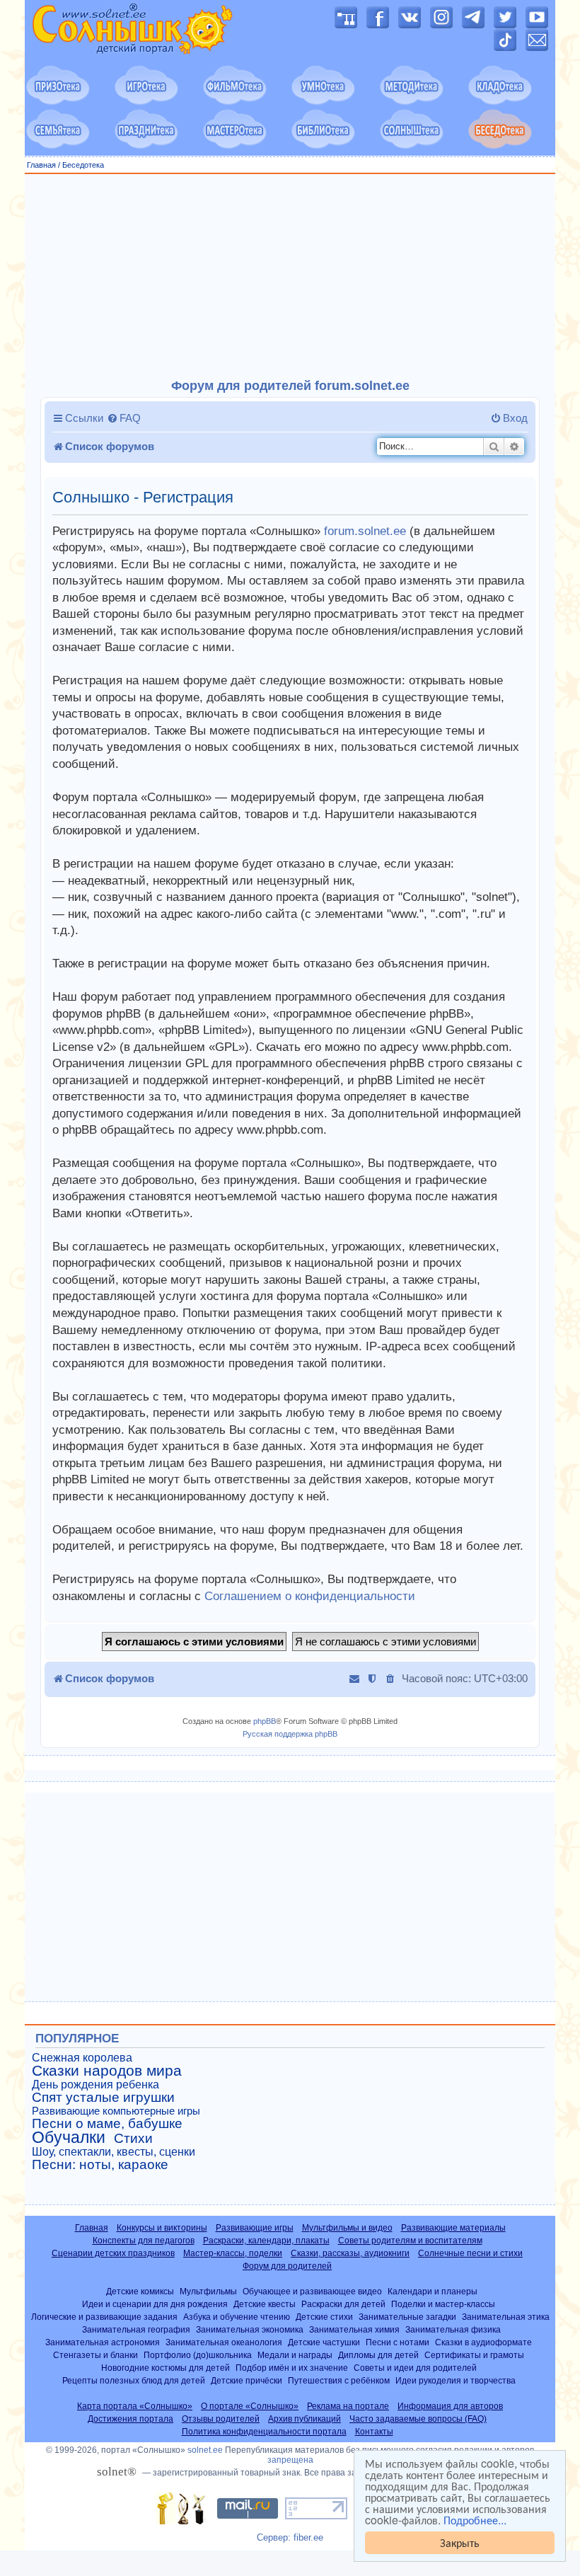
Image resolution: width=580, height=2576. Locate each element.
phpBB (265, 1721)
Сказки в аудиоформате (483, 2342)
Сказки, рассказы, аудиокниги (350, 2253)
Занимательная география (136, 2329)
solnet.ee (205, 2450)
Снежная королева (82, 2058)
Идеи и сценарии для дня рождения (155, 2304)
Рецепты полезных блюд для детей (134, 2380)
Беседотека (83, 165)
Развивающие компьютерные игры (116, 2111)
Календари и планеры (433, 2291)
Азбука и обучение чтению (237, 2317)
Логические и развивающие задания (104, 2317)
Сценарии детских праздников (113, 2253)
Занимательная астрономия (103, 2342)
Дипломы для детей (378, 2355)
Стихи (133, 2139)
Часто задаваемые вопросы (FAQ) (418, 2419)
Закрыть (460, 2542)
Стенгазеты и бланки (95, 2355)
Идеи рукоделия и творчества (456, 2380)
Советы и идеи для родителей (415, 2368)
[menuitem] (124, 418)
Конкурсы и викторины (162, 2228)
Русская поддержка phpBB (290, 1734)
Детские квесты (265, 2304)
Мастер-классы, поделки (233, 2253)
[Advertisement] (290, 277)
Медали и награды (295, 2355)
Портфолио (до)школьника (198, 2355)
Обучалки (69, 2137)
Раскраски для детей (343, 2304)
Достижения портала (130, 2419)
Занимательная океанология (224, 2342)
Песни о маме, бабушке (107, 2124)
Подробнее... (475, 2520)
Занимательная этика (506, 2317)
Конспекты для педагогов (144, 2241)
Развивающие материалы (453, 2228)
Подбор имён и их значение (292, 2368)
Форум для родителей (287, 2266)
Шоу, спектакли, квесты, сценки (114, 2152)
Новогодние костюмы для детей (166, 2368)
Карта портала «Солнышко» (135, 2406)
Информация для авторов (450, 2406)
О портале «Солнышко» (250, 2406)
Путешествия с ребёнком (339, 2380)
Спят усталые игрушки (103, 2098)
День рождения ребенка (95, 2085)
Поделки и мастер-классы (443, 2304)
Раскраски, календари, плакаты (266, 2241)
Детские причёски (246, 2380)
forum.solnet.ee (365, 531)
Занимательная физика (453, 2329)
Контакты (374, 2432)
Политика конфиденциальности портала (264, 2432)
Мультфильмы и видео (347, 2228)
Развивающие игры (255, 2228)
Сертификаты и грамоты (474, 2355)
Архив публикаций (304, 2419)
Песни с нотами (398, 2342)
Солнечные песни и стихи (470, 2253)
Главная (41, 165)
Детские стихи (324, 2317)
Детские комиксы (140, 2291)
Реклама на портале (348, 2406)
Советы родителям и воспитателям (410, 2241)
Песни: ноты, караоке (100, 2165)
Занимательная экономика (250, 2329)
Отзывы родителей (221, 2419)
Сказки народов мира (107, 2071)
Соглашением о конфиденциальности (310, 1596)
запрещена (290, 2460)
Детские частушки (324, 2342)
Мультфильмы (208, 2291)
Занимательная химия (354, 2329)
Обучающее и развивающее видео (312, 2291)
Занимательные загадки (407, 2317)
